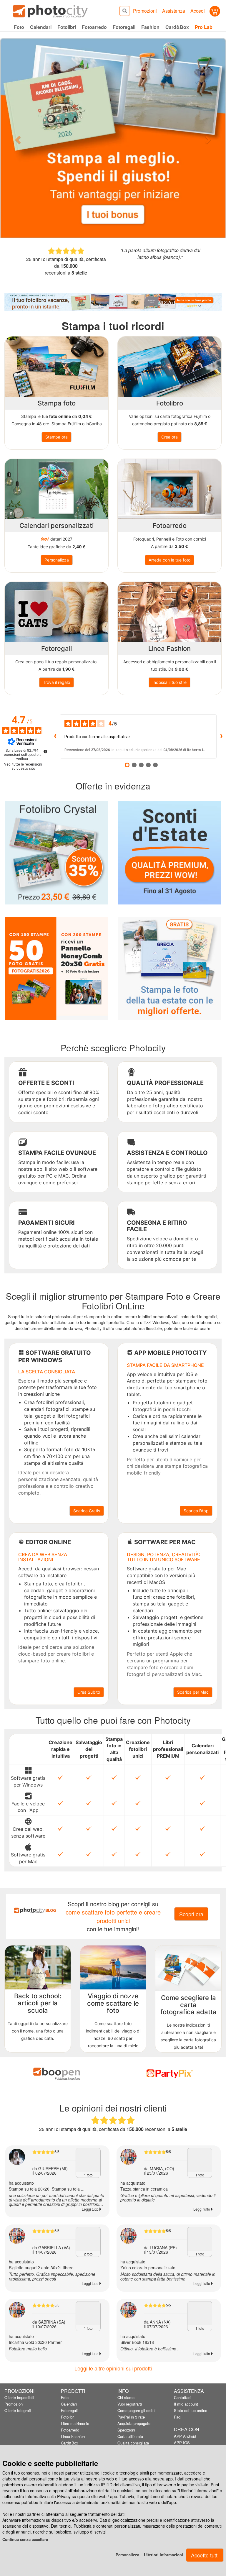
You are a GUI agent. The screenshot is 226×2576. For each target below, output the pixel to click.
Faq (177, 2417)
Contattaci (183, 2397)
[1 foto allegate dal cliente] (88, 2160)
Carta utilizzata (130, 2436)
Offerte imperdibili (19, 2397)
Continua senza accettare (25, 2539)
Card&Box (70, 2443)
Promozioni (14, 2404)
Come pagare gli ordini (136, 2410)
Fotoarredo (70, 2430)
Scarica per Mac (193, 1692)
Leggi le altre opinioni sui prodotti (113, 2368)
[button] (17, 138)
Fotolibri (68, 2417)
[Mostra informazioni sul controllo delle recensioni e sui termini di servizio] (45, 751)
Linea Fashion (73, 2436)
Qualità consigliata (133, 2443)
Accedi (198, 11)
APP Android (185, 2436)
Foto (65, 2397)
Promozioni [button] (145, 11)
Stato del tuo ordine (191, 2410)
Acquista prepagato (134, 2423)
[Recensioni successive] (221, 736)
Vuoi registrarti (130, 2404)
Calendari (69, 2404)
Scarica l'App (196, 1511)
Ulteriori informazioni (163, 2555)
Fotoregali (69, 2410)
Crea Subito (89, 1692)
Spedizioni (126, 2430)
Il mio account (186, 2404)
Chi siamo (126, 2397)
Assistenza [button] (174, 11)
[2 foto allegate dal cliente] (88, 2239)
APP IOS (182, 2443)
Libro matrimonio (75, 2423)
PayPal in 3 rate (131, 2417)
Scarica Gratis (87, 1511)
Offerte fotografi (18, 2410)
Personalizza (127, 2555)
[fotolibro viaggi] (113, 302)
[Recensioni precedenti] (55, 736)
